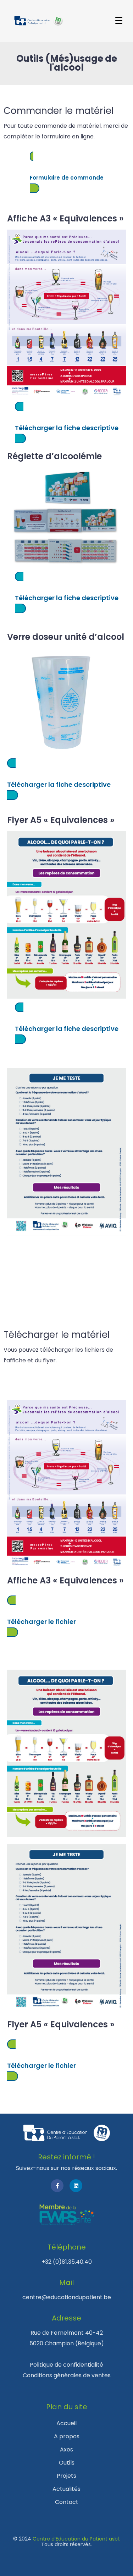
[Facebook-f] (57, 2186)
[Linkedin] (76, 2186)
